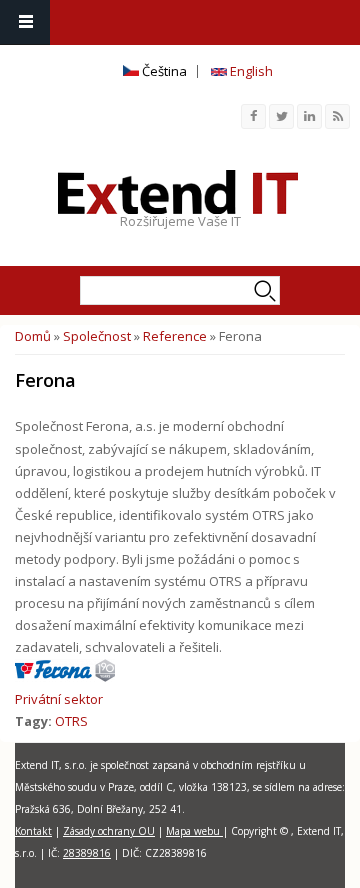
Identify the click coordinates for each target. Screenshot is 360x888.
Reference (175, 336)
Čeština (163, 71)
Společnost (97, 336)
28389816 (87, 853)
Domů (33, 336)
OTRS (71, 721)
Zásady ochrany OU (109, 831)
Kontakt (33, 831)
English (250, 71)
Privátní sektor (59, 699)
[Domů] (178, 192)
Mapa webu (194, 831)
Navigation (25, 22)
